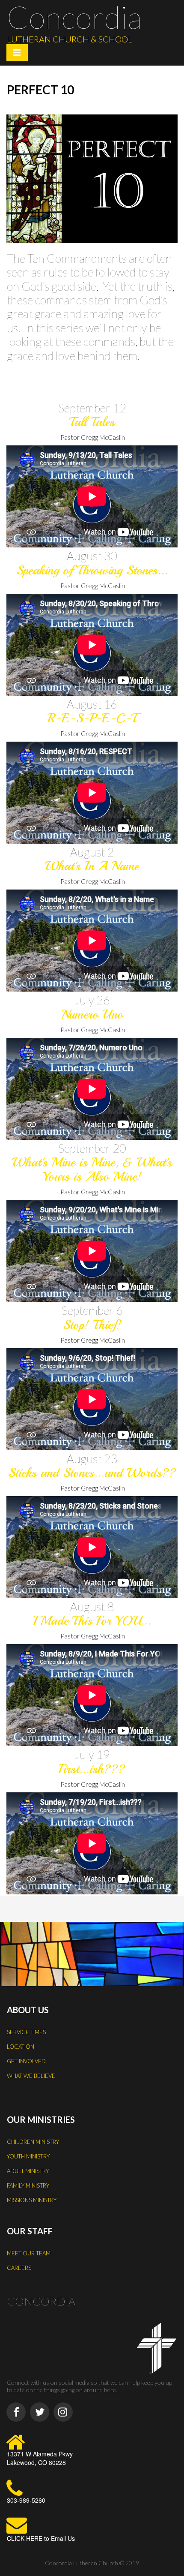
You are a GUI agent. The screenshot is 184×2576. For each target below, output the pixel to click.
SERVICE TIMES (26, 2032)
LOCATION (21, 2047)
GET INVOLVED (26, 2061)
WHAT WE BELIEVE (31, 2076)
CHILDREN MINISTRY (33, 2142)
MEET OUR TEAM (29, 2253)
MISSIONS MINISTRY (32, 2200)
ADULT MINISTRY (28, 2171)
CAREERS (19, 2268)
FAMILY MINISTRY (28, 2185)
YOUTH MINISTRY (28, 2156)
